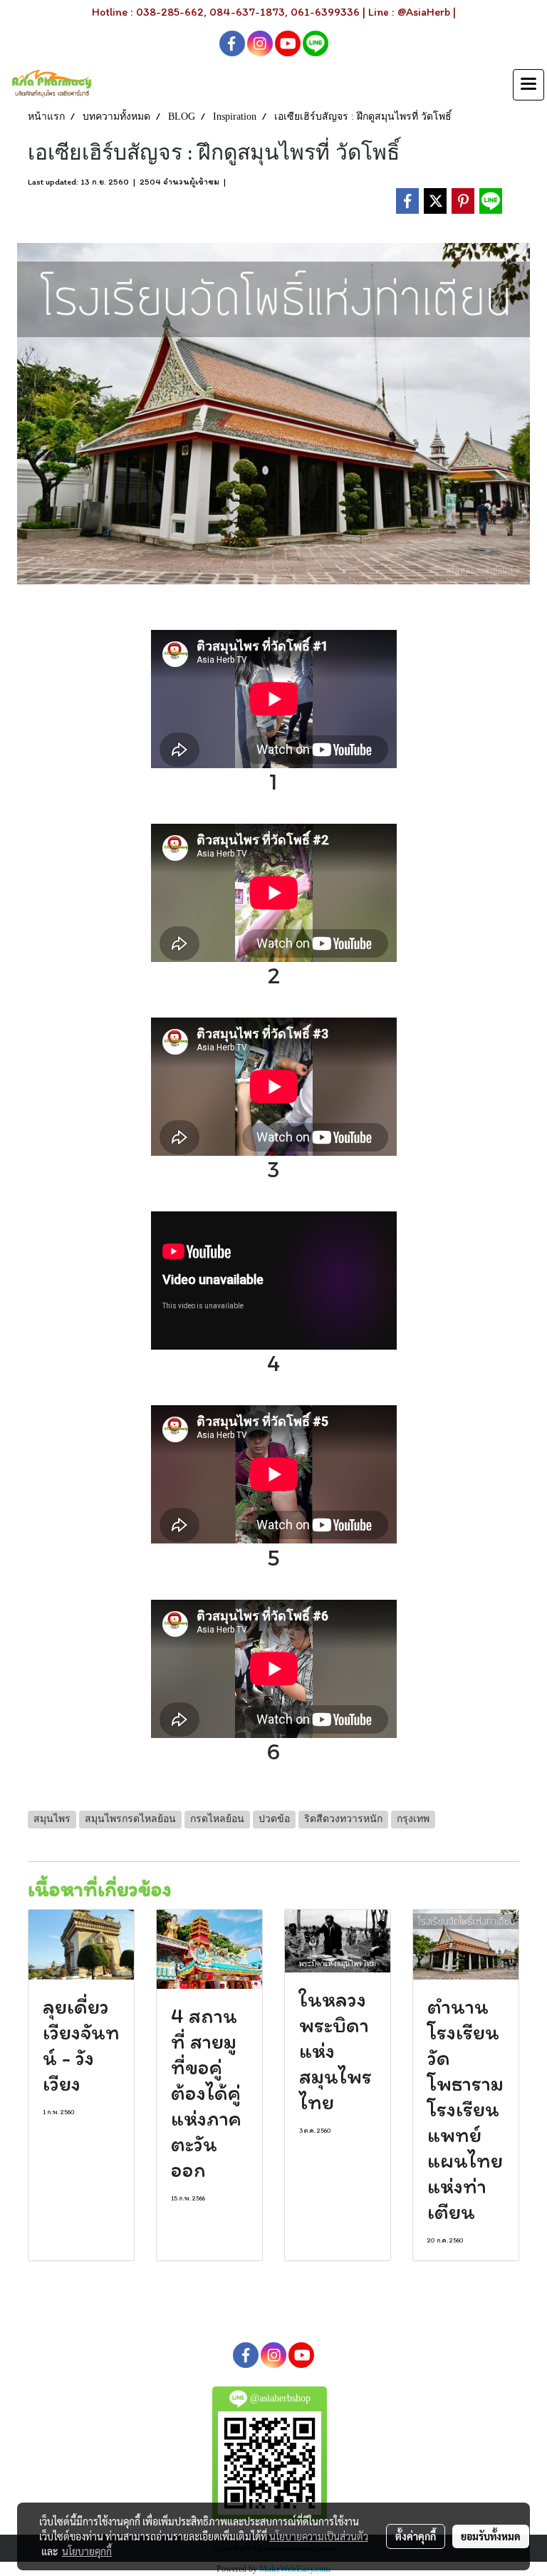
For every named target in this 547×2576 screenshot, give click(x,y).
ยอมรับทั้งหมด (491, 2536)
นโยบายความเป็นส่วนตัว (319, 2536)
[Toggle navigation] (528, 85)
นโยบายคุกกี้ (87, 2551)
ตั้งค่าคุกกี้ (416, 2536)
